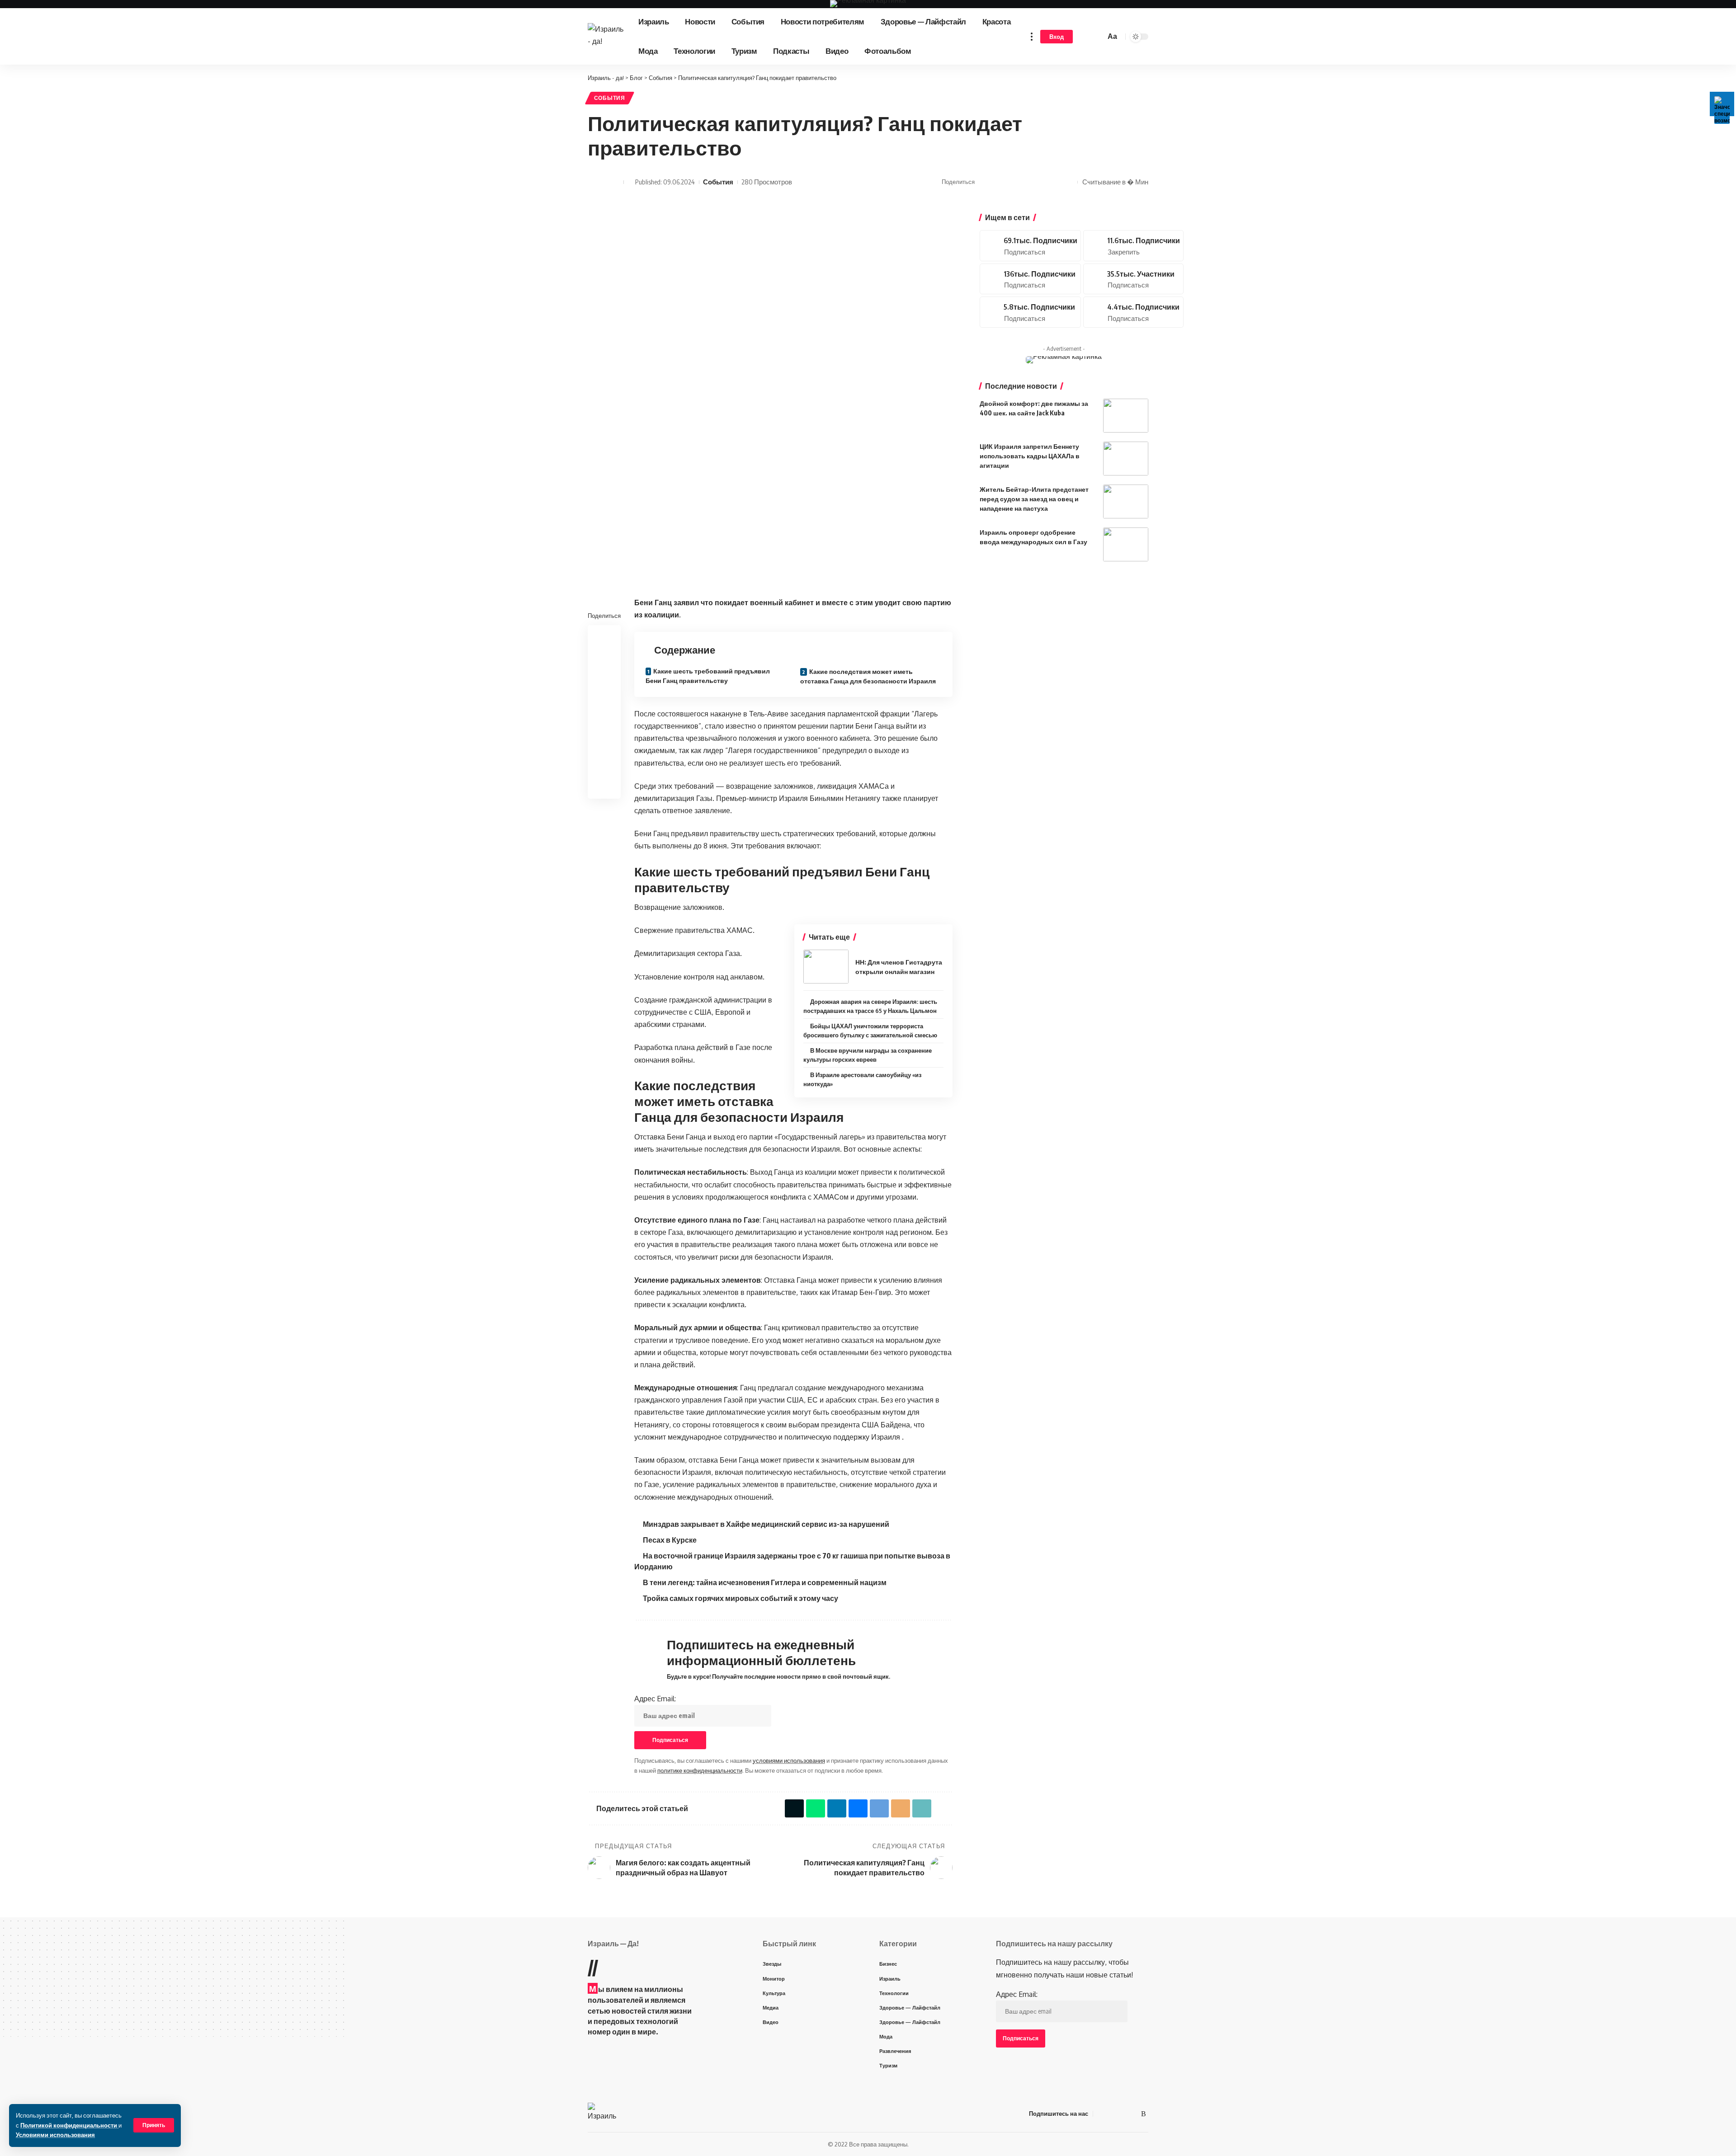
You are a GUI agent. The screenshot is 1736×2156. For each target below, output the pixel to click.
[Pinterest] (1133, 246)
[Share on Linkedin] (604, 679)
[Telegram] (1133, 279)
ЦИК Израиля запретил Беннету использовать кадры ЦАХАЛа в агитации (1030, 456)
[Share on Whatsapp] (998, 182)
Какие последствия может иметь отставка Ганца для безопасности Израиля (868, 676)
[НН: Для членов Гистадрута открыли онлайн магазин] (826, 967)
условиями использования (789, 1761)
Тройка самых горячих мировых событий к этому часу (741, 1598)
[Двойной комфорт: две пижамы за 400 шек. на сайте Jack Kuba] (1126, 416)
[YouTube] (1111, 2114)
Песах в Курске (670, 1540)
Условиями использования (55, 2135)
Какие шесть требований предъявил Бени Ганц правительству (708, 676)
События (610, 98)
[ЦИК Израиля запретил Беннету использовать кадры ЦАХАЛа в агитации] (1126, 459)
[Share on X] (984, 182)
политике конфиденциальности (700, 1770)
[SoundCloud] (1030, 312)
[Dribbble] (1133, 312)
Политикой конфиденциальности (69, 2125)
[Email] (1040, 182)
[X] (1030, 246)
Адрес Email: (655, 1699)
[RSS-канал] (1144, 2114)
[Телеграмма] (1122, 2114)
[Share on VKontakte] (1012, 182)
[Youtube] (1030, 279)
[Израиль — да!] (603, 2114)
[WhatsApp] (1133, 2114)
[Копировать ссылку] (1054, 182)
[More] (1068, 182)
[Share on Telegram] (1026, 182)
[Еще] (1032, 36)
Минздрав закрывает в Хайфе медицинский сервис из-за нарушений (766, 1524)
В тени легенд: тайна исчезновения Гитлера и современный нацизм (765, 1582)
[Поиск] (1097, 37)
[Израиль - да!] (606, 37)
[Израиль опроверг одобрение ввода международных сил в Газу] (1126, 544)
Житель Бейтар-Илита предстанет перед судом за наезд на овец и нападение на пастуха (1034, 499)
